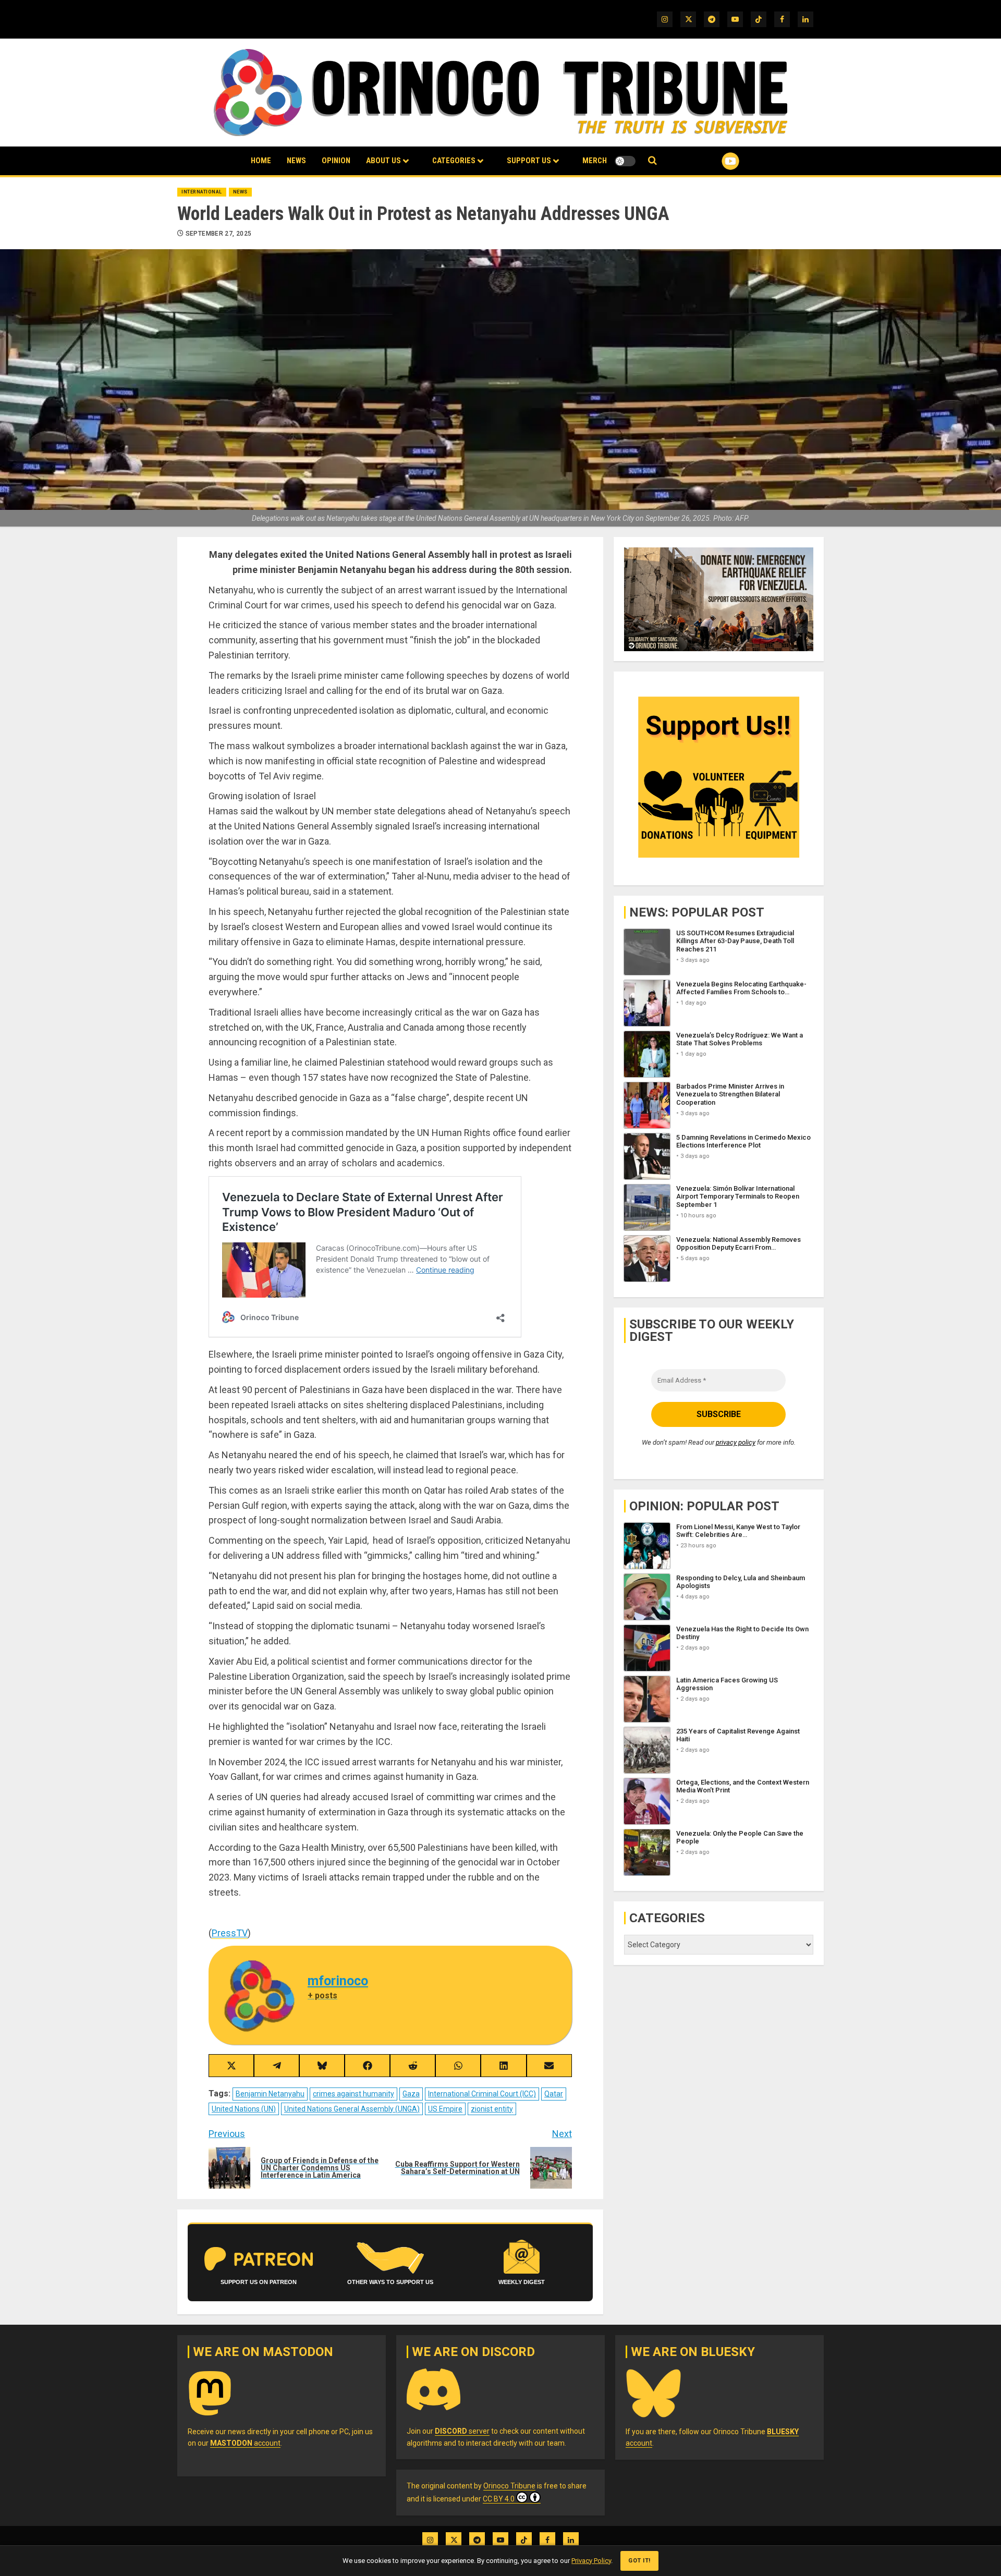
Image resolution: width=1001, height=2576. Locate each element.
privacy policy (736, 1443)
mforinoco (338, 1981)
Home (261, 161)
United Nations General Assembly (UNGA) (352, 2109)
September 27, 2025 (218, 234)
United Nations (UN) (244, 2109)
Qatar (554, 2094)
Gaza (411, 2094)
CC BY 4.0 (499, 2499)
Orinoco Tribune (509, 2486)
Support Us (529, 161)
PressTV (230, 1933)
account (245, 2443)
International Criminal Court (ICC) (482, 2094)
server (462, 2431)
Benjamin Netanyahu (270, 2094)
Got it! (639, 2561)
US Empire (445, 2109)
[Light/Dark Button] (625, 161)
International (202, 192)
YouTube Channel (714, 161)
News (296, 161)
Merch (595, 161)
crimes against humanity (353, 2094)
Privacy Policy (591, 2561)
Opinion (336, 161)
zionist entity (492, 2109)
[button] (652, 161)
